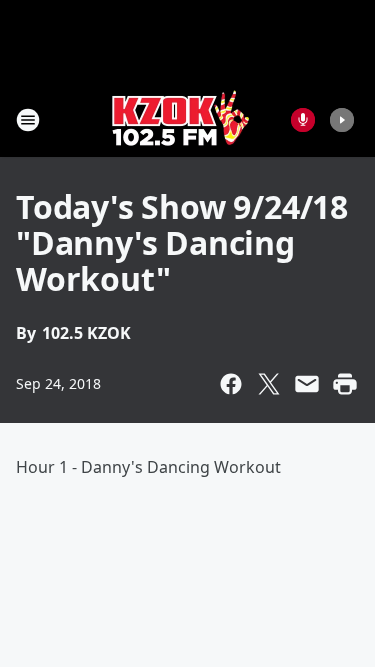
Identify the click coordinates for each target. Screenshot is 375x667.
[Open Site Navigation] (28, 120)
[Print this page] (345, 384)
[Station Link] (181, 119)
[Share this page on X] (269, 384)
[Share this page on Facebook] (231, 384)
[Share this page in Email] (307, 384)
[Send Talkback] (303, 120)
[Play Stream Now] (342, 120)
